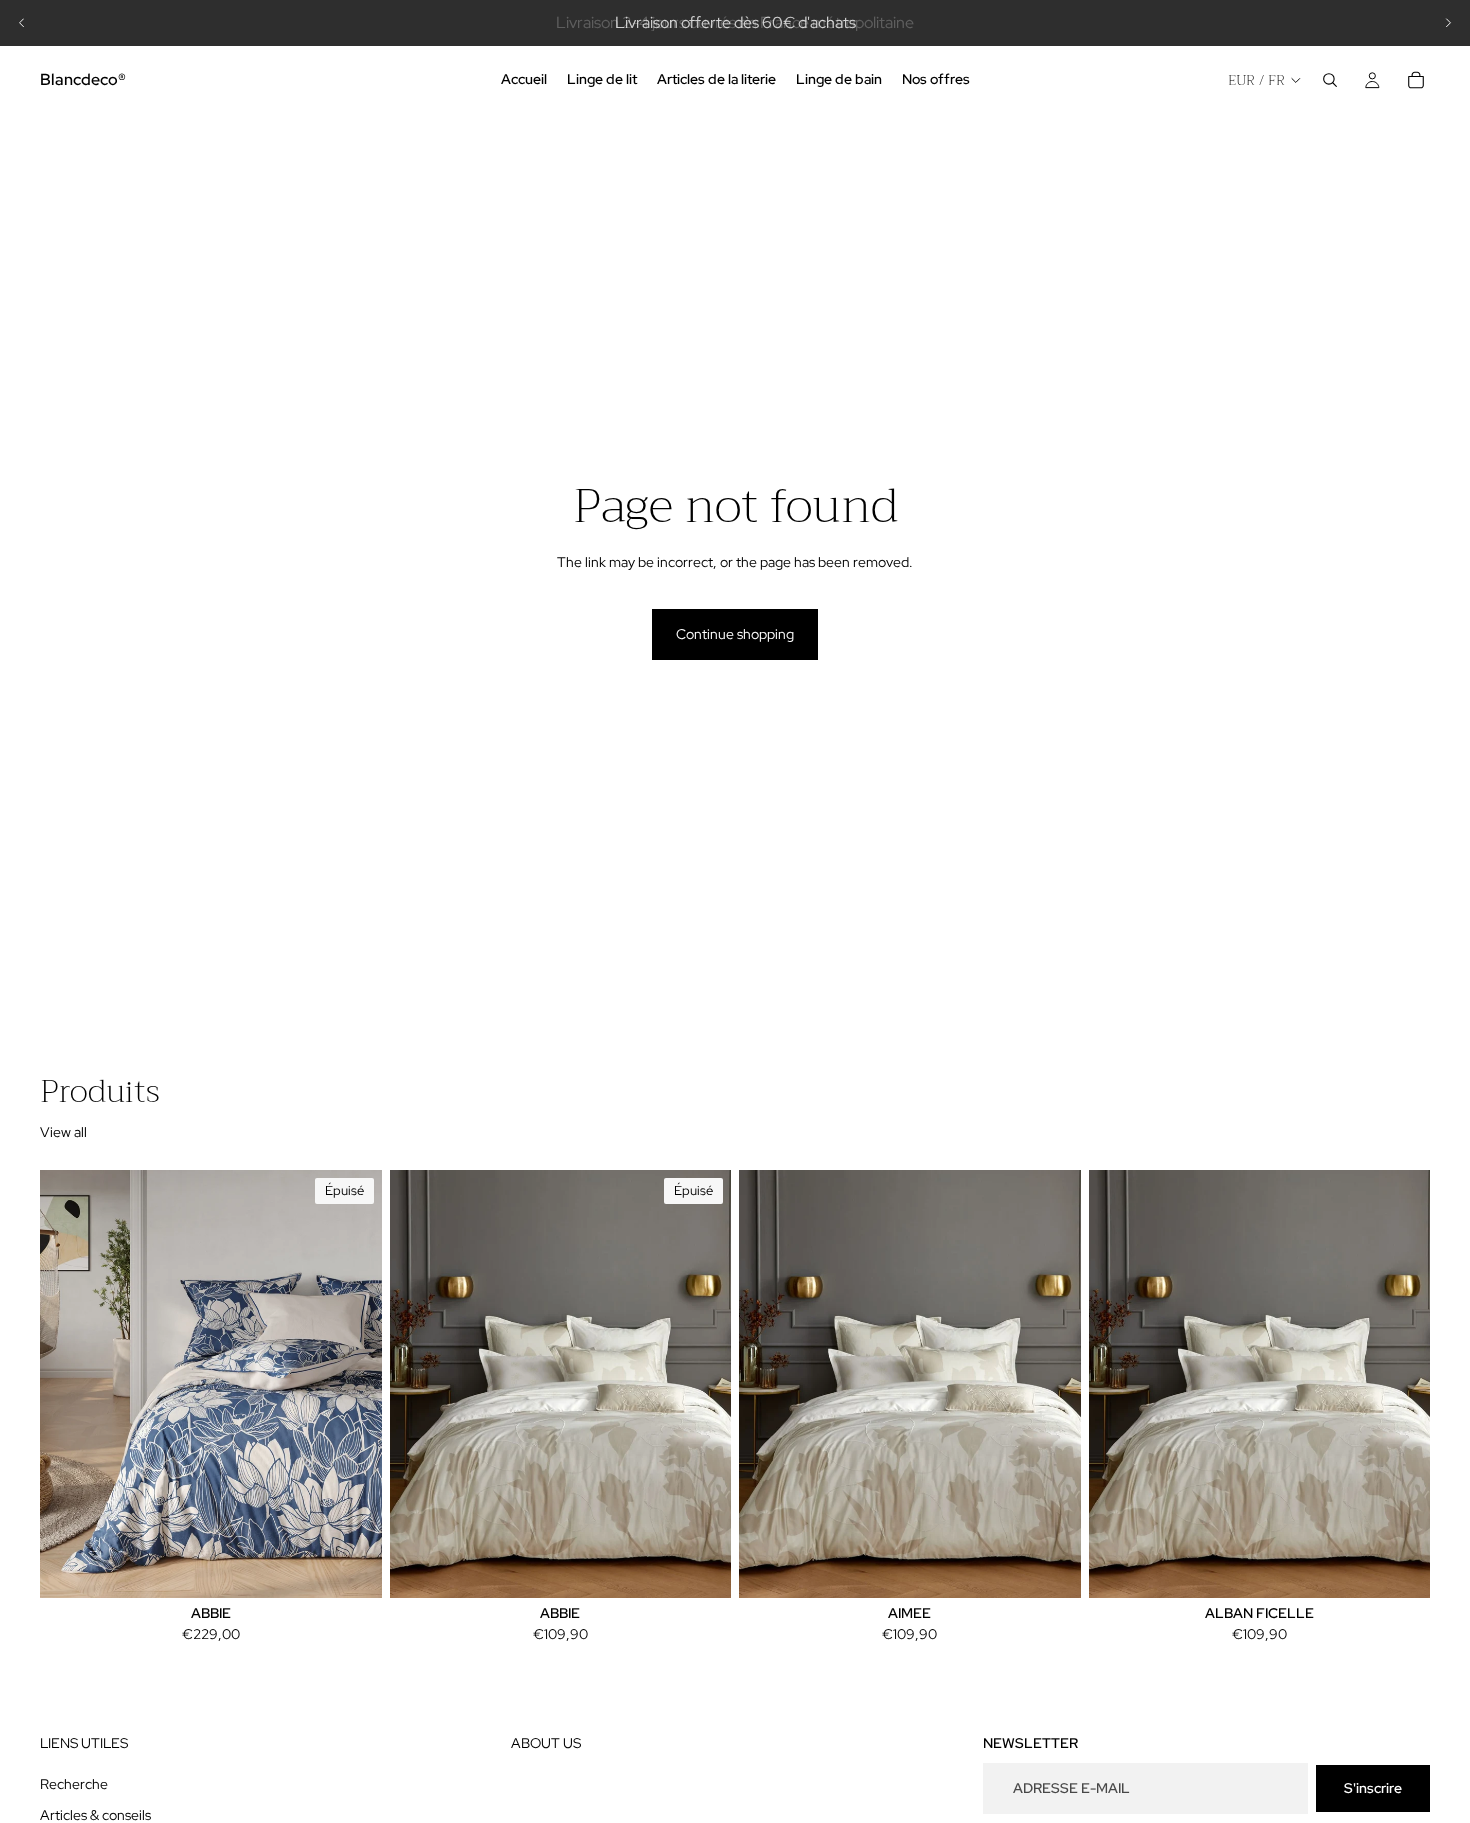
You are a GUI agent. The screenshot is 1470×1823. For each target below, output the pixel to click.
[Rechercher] (1330, 80)
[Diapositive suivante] (1448, 23)
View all (63, 1132)
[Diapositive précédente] (22, 23)
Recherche (74, 1784)
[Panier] (1416, 80)
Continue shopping (735, 634)
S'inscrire (1373, 1788)
